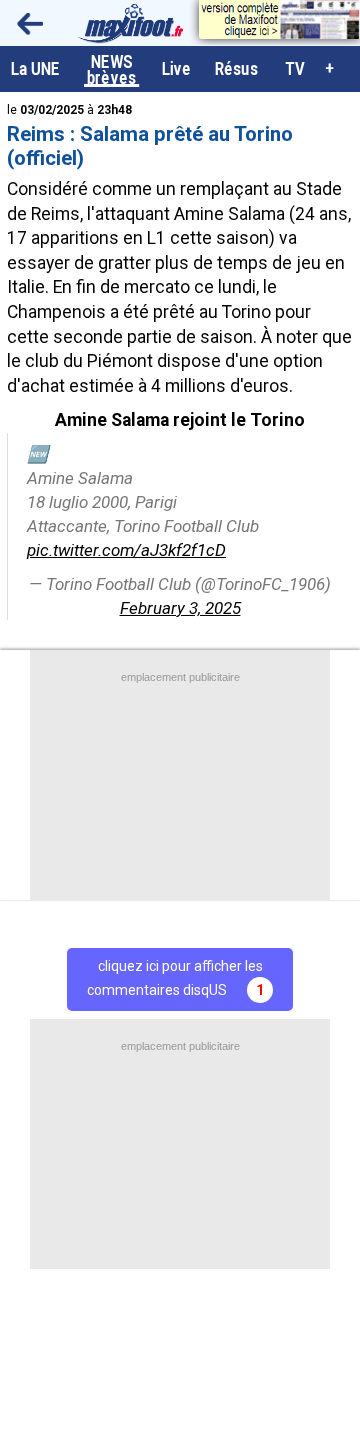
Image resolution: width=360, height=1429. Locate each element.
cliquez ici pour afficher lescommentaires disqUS (175, 978)
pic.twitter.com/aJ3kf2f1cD (126, 550)
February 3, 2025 (180, 608)
